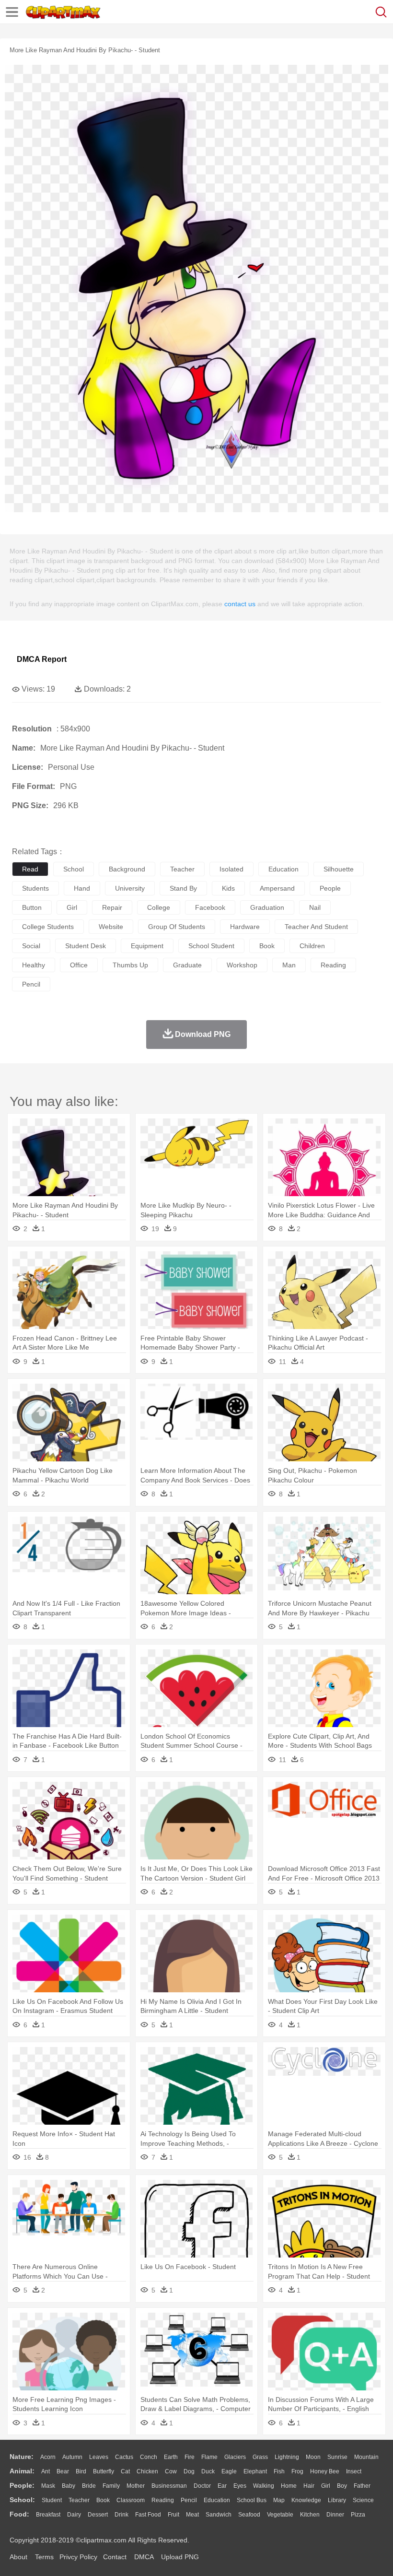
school (74, 869)
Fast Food (148, 2515)
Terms (44, 2557)
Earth (171, 2457)
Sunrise (337, 2457)
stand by (183, 888)
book (267, 946)
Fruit (173, 2515)
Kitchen (310, 2515)
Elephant (255, 2471)
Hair (309, 2486)
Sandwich (219, 2515)
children (312, 946)
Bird (81, 2471)
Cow (171, 2471)
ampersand (277, 888)
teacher (182, 869)
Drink (121, 2515)
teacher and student (316, 927)
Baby (69, 2486)
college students (48, 927)
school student (211, 946)
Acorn (48, 2457)
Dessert (98, 2515)
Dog (189, 2471)
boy (342, 2486)
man (289, 965)
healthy (34, 965)
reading (333, 965)
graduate (187, 965)
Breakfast (48, 2515)
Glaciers (235, 2457)
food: (19, 2514)
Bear (63, 2471)
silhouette (339, 869)
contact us (240, 604)
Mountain (366, 2457)
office (79, 965)
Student (52, 2500)
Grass (260, 2457)
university (130, 888)
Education (217, 2500)
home (289, 2486)
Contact (115, 2557)
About (18, 2557)
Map (279, 2500)
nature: (22, 2457)
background (127, 869)
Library (337, 2500)
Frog (297, 2471)
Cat (125, 2471)
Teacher (79, 2500)
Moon (313, 2457)
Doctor (202, 2486)
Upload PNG (180, 2557)
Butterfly (104, 2471)
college (159, 907)
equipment (147, 946)
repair (112, 907)
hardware (245, 927)
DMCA (144, 2557)
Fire (190, 2457)
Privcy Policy (78, 2557)
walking (264, 2486)
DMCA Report (42, 659)
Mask (48, 2486)
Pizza (358, 2515)
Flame (209, 2457)
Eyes (240, 2486)
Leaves (99, 2457)
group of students (177, 927)
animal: (22, 2471)
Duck (208, 2471)
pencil (31, 984)
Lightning (287, 2457)
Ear (222, 2486)
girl (72, 907)
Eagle (229, 2471)
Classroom (131, 2500)
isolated (231, 869)
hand (82, 888)
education (283, 869)
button (32, 907)
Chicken (147, 2471)
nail (315, 907)
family (111, 2486)
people (330, 888)
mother (136, 2486)
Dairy (74, 2515)
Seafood (249, 2515)
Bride (89, 2486)
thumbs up (130, 965)
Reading (163, 2500)
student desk (86, 946)
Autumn (72, 2457)
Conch (149, 2457)
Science (363, 2500)
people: (22, 2485)
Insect (354, 2471)
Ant (46, 2471)
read (30, 869)
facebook (210, 907)
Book (103, 2500)
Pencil (189, 2500)
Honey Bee (325, 2471)
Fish (279, 2471)
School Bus (252, 2500)
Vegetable (280, 2515)
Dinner (335, 2515)
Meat (192, 2515)
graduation (267, 907)
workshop (242, 965)
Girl (326, 2486)
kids (228, 888)
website (111, 927)
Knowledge (306, 2500)
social (31, 946)
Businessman (169, 2486)
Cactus (124, 2457)
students (35, 888)
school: (22, 2500)
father (362, 2486)
